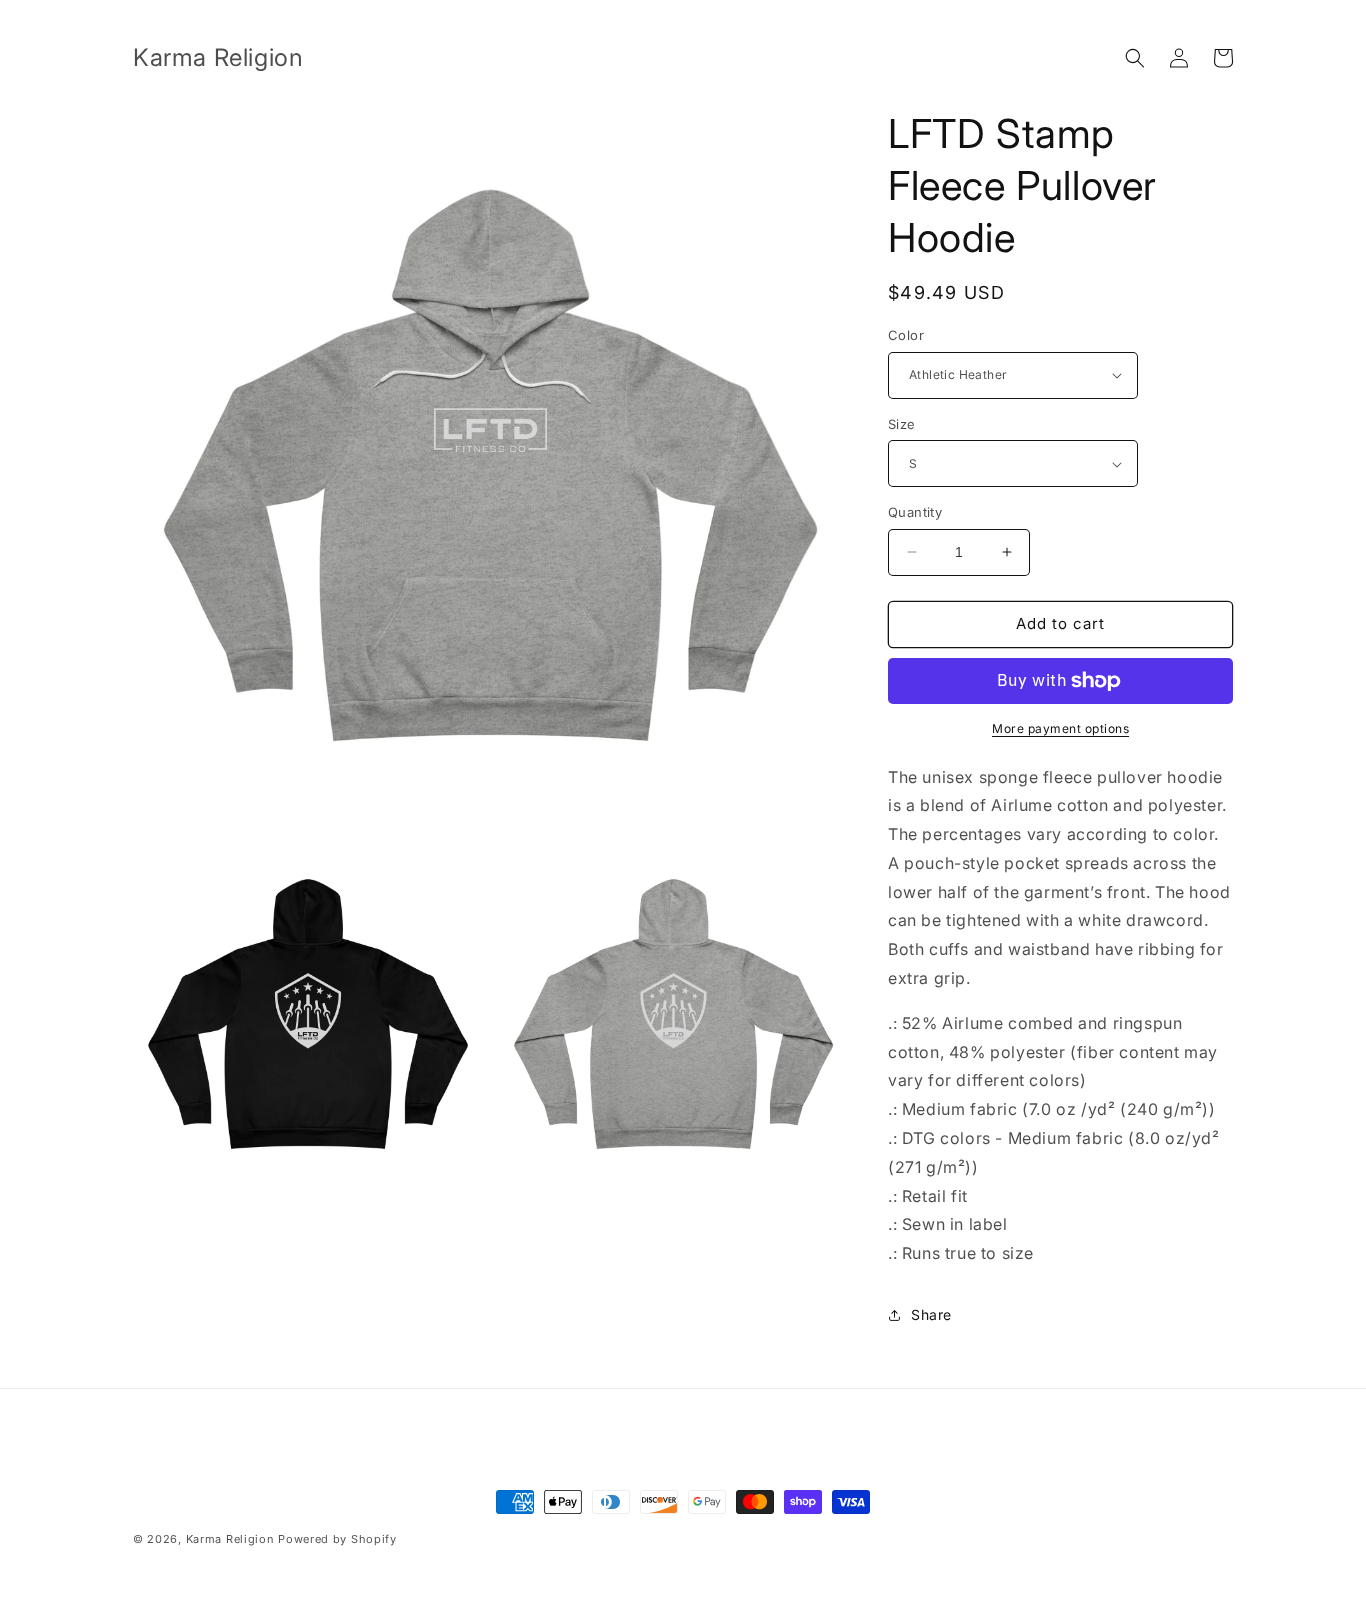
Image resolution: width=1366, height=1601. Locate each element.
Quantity (915, 512)
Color (906, 335)
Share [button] (931, 1314)
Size (902, 424)
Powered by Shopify (337, 1539)
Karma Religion (230, 1539)
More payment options (1060, 728)
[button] (1135, 58)
